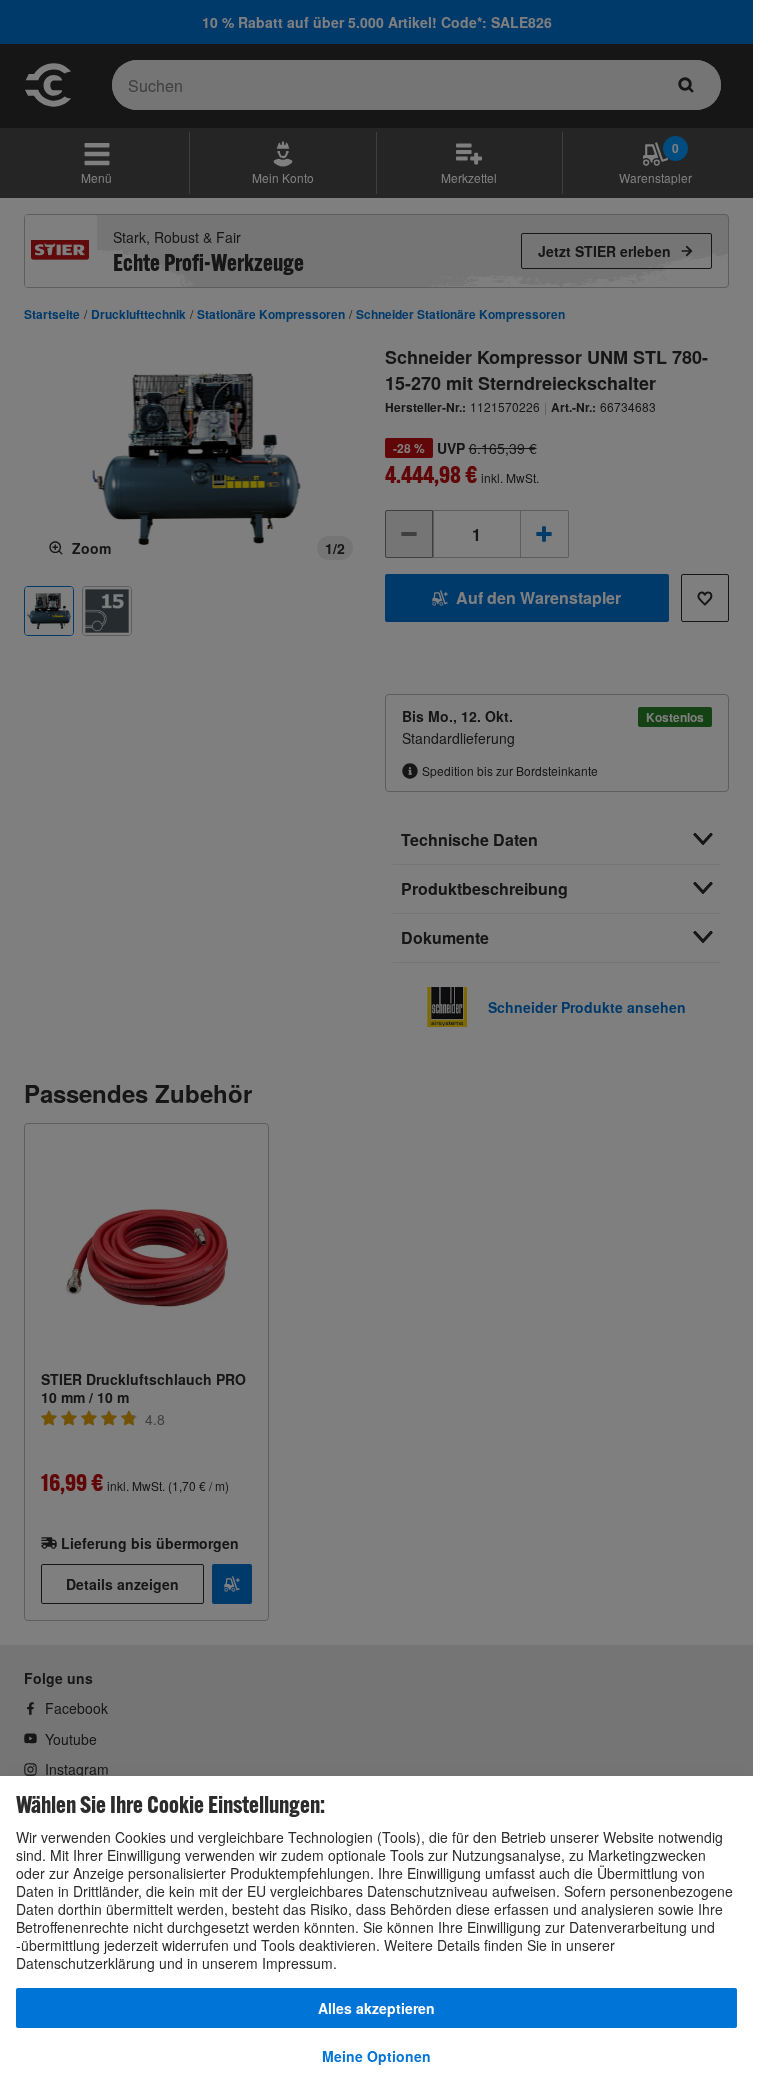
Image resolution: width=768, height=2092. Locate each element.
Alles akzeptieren (376, 2008)
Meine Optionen (376, 2056)
